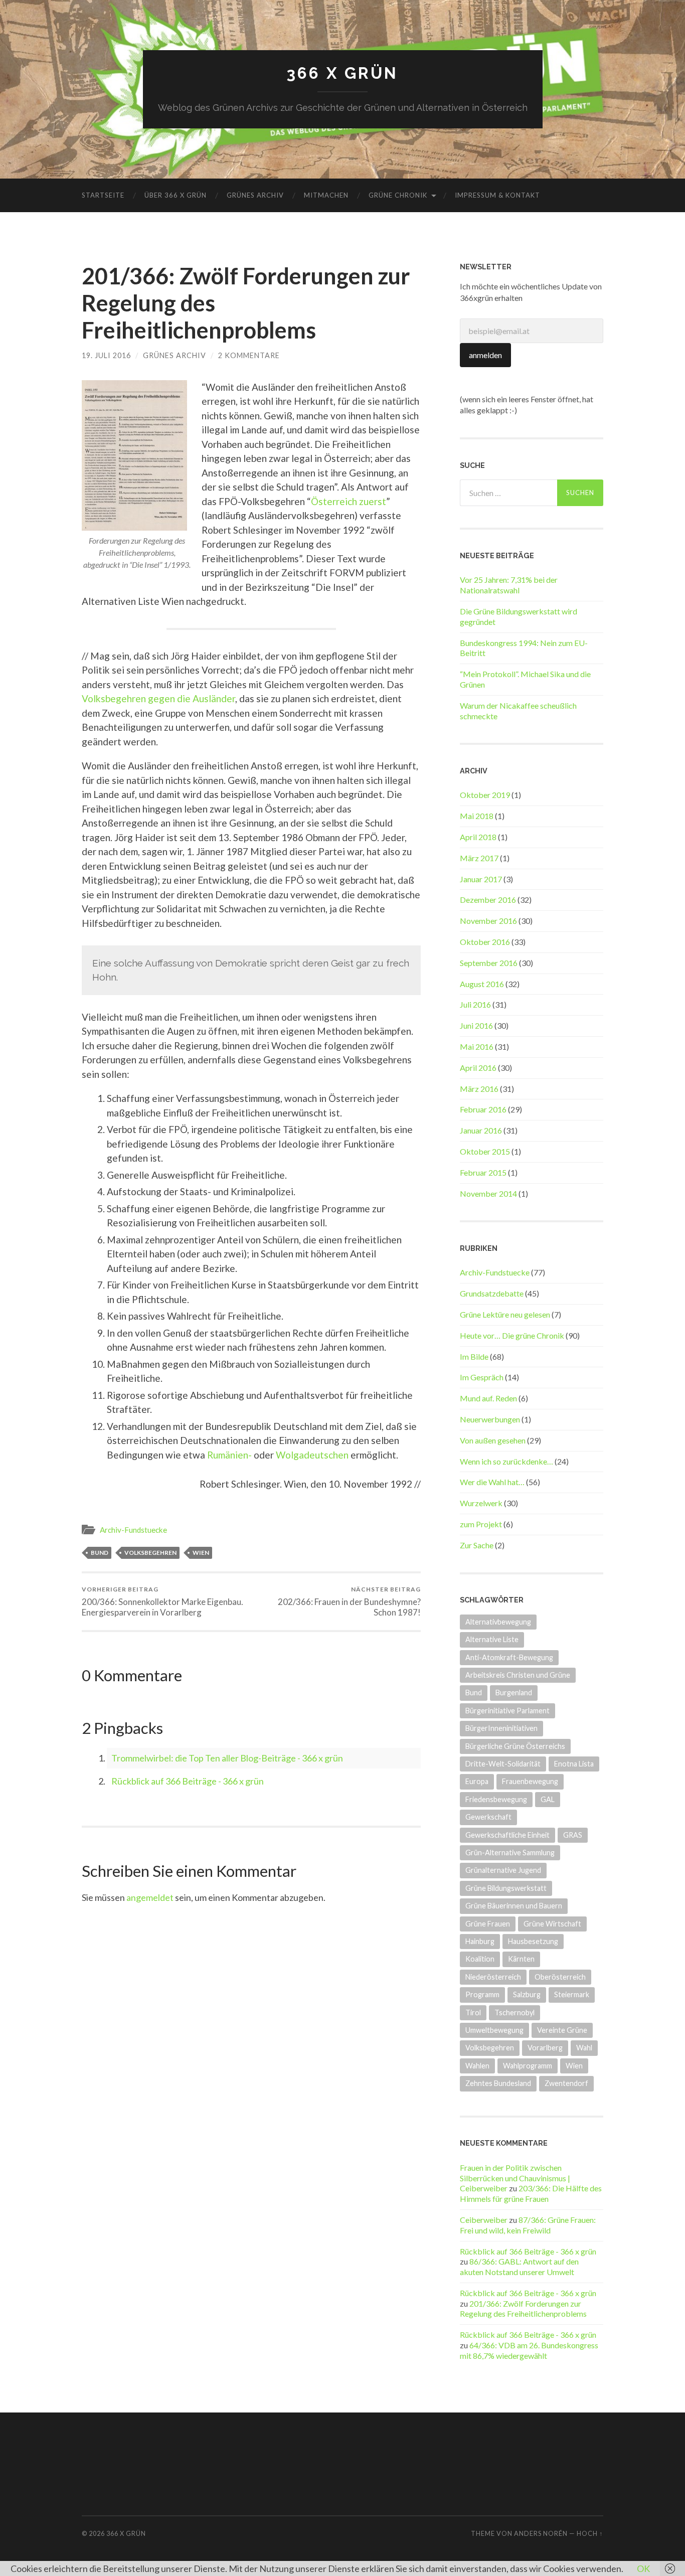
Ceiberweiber (484, 2220)
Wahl (584, 2048)
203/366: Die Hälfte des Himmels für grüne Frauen (531, 2193)
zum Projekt (481, 1524)
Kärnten (521, 1959)
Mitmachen (326, 195)
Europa (477, 1781)
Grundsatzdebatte (492, 1293)
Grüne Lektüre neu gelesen (505, 1314)
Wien (201, 1553)
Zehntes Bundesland (498, 2083)
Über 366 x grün (176, 195)
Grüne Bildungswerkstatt (506, 1888)
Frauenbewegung (530, 1781)
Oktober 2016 (485, 942)
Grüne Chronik (398, 195)
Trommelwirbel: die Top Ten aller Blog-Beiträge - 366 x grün (227, 1758)
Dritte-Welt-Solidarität (503, 1764)
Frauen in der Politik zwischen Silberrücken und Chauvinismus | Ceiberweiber (515, 2178)
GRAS (573, 1835)
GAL (548, 1799)
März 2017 (479, 858)
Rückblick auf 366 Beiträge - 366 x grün (188, 1781)
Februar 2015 (483, 1172)
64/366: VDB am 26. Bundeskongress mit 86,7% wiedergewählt (529, 2350)
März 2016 (479, 1089)
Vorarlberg (545, 2048)
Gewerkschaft (488, 1817)
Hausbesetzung (533, 1941)
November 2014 (488, 1193)
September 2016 (489, 963)
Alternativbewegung (498, 1622)
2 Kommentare (249, 355)
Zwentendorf (566, 2083)
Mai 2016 (477, 1046)
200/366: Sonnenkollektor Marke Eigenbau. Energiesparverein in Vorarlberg (162, 1601)
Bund (100, 1553)
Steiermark (572, 1994)
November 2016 (488, 921)
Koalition (480, 1959)
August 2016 (482, 984)
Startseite (103, 195)
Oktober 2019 (485, 795)
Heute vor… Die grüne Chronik (512, 1335)
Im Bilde (474, 1356)
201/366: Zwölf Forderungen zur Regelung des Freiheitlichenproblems (523, 2309)
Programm (482, 1994)
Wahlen (477, 2066)
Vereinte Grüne (562, 2030)
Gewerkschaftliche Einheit (507, 1835)
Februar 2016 (483, 1109)
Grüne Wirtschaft (552, 1924)
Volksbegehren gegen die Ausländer (158, 698)
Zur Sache (477, 1545)
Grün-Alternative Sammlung (510, 1853)
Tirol (473, 2012)
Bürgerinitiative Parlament (507, 1711)
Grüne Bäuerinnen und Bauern (514, 1906)
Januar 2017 (481, 879)
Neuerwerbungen (490, 1419)
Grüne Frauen (488, 1924)
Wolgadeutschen (312, 1455)
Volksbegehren (150, 1553)
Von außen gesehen (493, 1440)
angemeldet (150, 1897)
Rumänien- (229, 1455)
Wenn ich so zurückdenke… (506, 1461)
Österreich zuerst (349, 501)
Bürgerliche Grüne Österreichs (515, 1746)
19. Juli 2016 (106, 355)
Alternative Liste (492, 1639)
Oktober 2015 (485, 1151)
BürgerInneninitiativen (501, 1728)
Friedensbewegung (496, 1799)
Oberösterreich (560, 1977)
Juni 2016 (476, 1025)
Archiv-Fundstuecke (133, 1530)
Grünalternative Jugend (503, 1870)
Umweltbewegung (494, 2030)
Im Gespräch (482, 1377)
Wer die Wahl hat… (492, 1482)
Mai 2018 (477, 816)
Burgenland (514, 1693)
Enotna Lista (574, 1764)
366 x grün (342, 73)
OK (643, 2568)
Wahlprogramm (528, 2066)
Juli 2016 (475, 1004)
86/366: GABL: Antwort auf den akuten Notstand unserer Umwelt (519, 2267)
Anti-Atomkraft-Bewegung (509, 1657)
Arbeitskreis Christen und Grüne (518, 1675)
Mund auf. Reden (488, 1398)
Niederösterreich (493, 1977)
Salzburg (527, 1994)
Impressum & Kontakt (497, 195)
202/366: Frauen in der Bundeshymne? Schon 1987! (349, 1601)
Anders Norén (541, 2533)
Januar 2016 (481, 1130)
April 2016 (478, 1068)
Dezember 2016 (488, 900)
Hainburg (480, 1941)
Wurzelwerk (481, 1503)
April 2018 (478, 837)
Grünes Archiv (255, 195)
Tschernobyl (515, 2012)
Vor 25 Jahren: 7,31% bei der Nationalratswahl (509, 585)
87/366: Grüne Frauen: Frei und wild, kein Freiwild (528, 2225)
